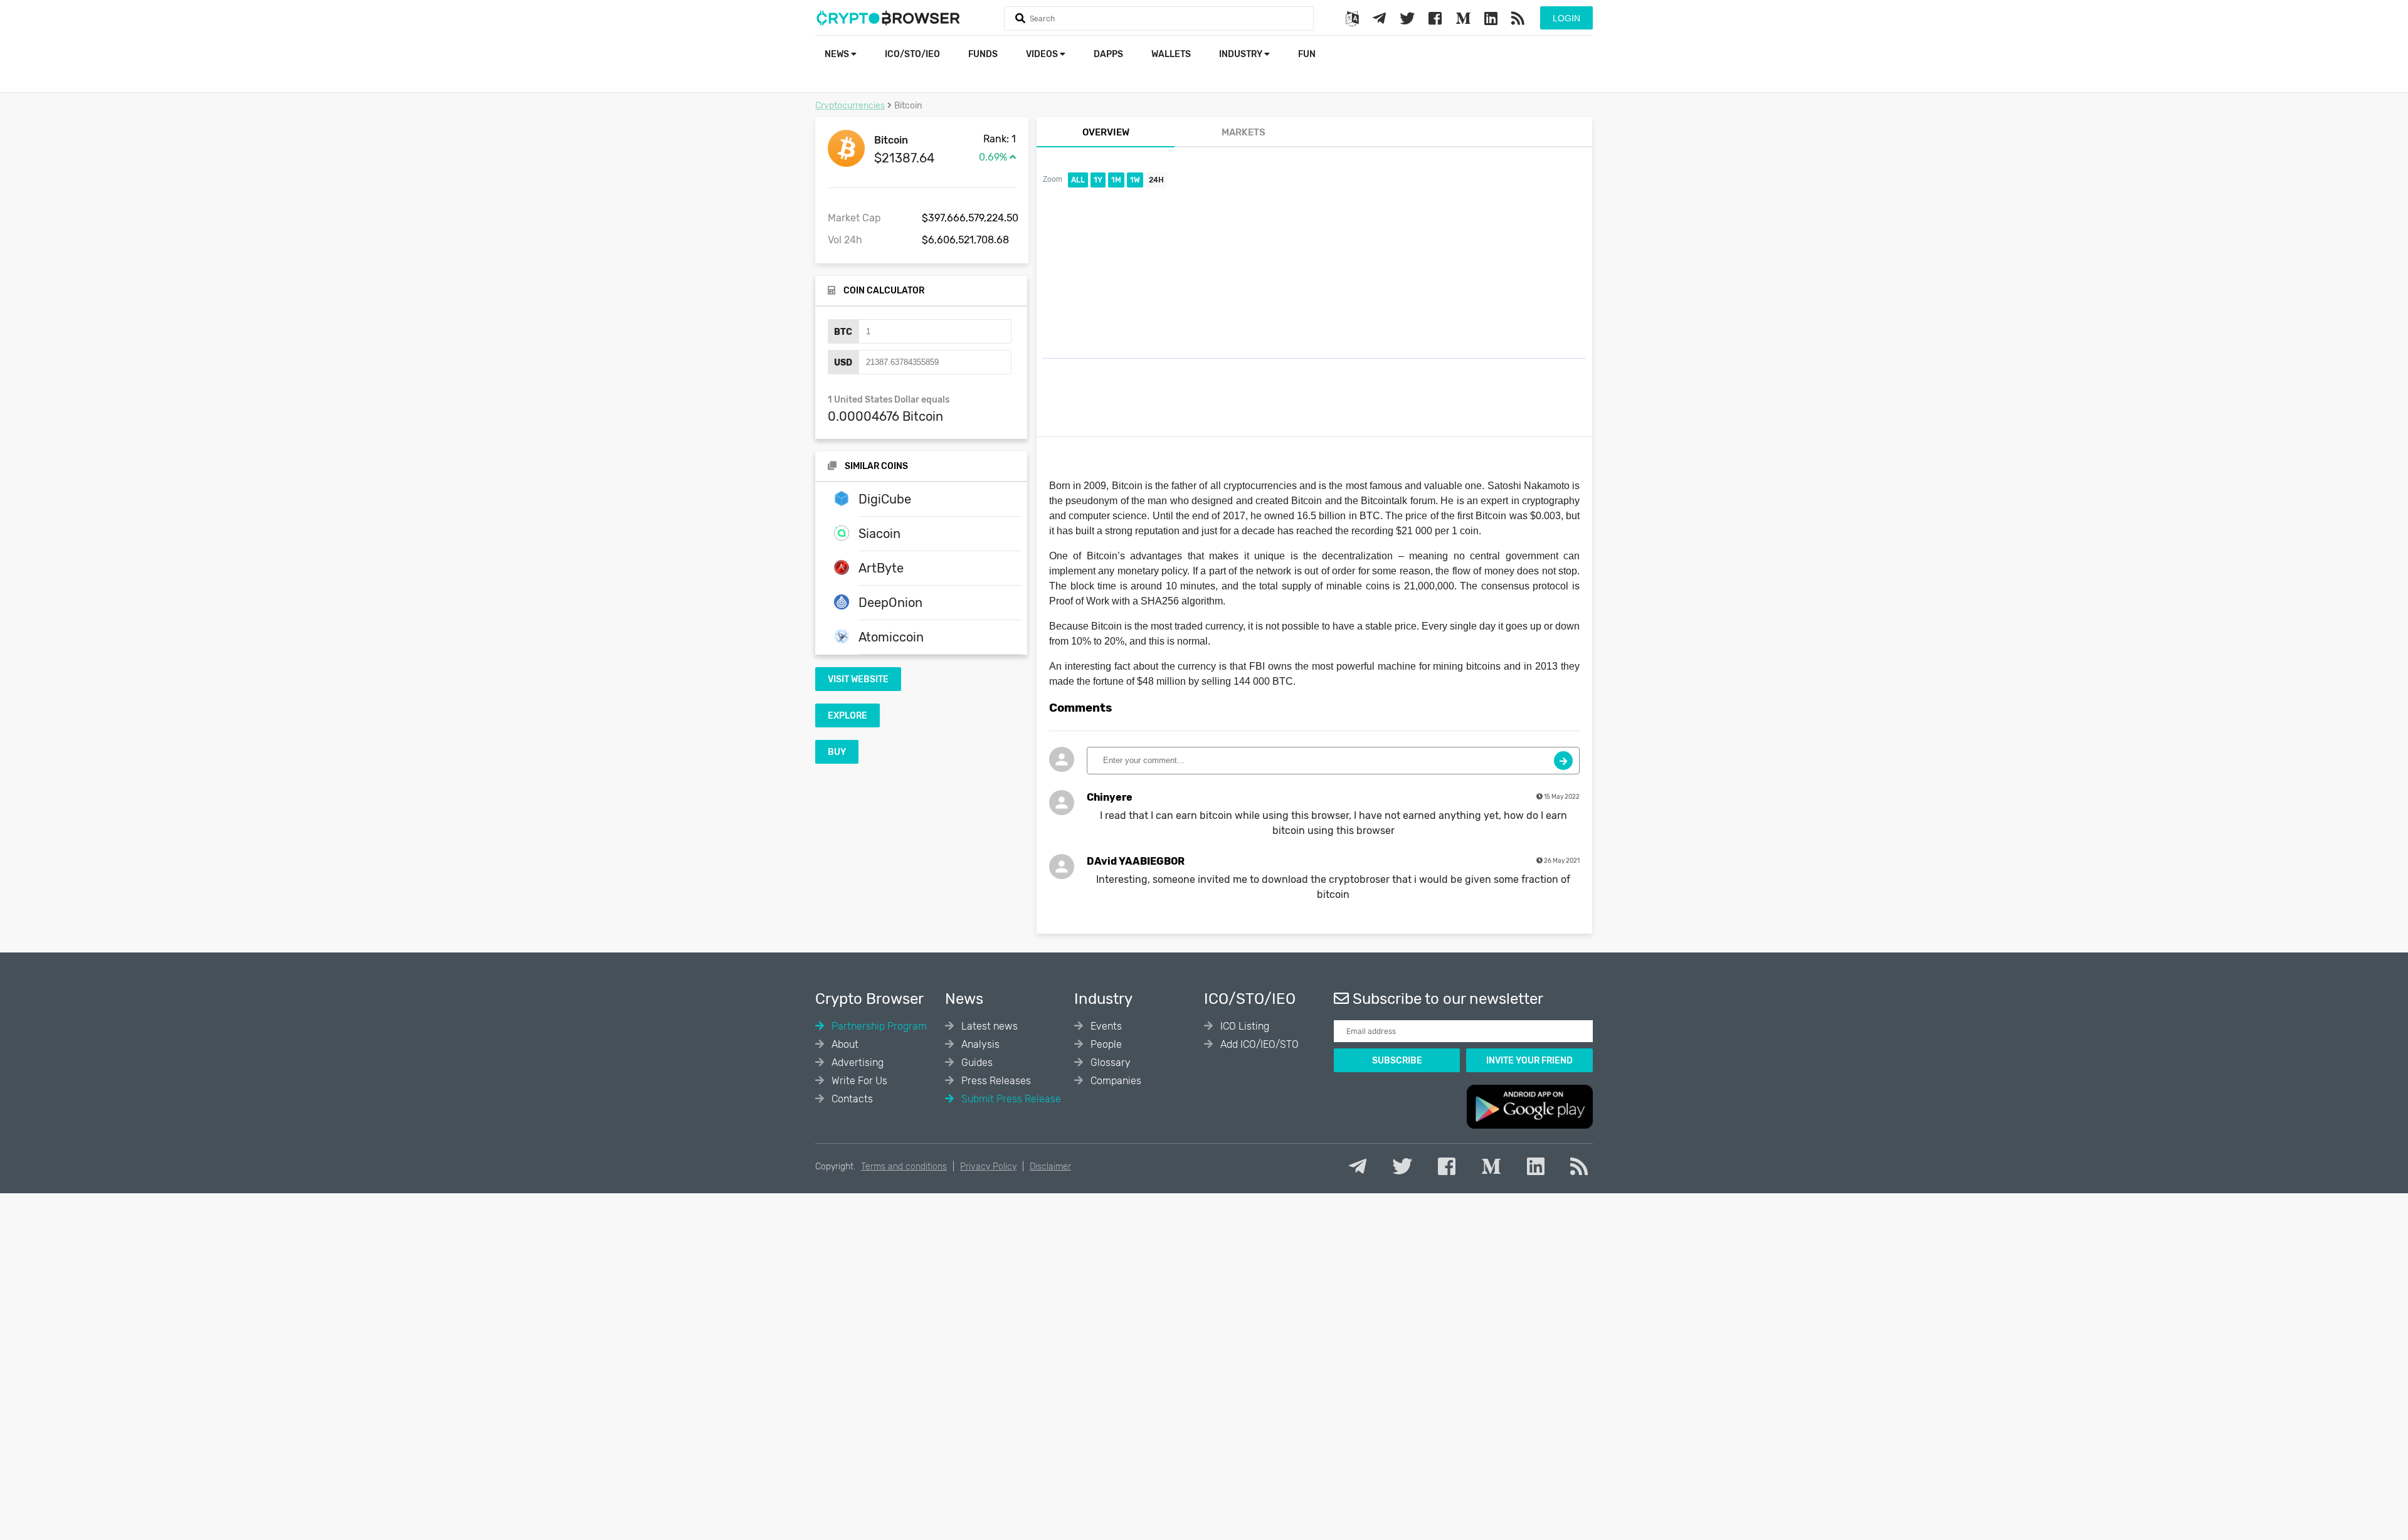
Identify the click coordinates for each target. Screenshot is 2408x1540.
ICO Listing (1244, 1026)
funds (983, 54)
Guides (976, 1063)
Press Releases (995, 1081)
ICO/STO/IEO (912, 54)
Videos (1043, 54)
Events (1105, 1026)
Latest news (988, 1026)
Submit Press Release (1010, 1099)
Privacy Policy (988, 1167)
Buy (837, 752)
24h (1156, 180)
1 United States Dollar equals (889, 400)
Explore (848, 716)
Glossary (1109, 1063)
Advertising (856, 1063)
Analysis (979, 1044)
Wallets (1171, 54)
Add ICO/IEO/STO (1258, 1044)
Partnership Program (878, 1026)
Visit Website (858, 679)
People (1105, 1044)
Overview (1106, 132)
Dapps (1108, 54)
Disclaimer (1050, 1167)
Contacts (851, 1099)
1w (1135, 180)
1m (1116, 180)
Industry (1242, 54)
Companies (1115, 1081)
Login (1566, 18)
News (838, 54)
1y (1098, 180)
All (1078, 180)
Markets (1244, 132)
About (844, 1044)
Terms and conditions (904, 1167)
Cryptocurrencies (850, 106)
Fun (1307, 54)
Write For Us (858, 1081)
